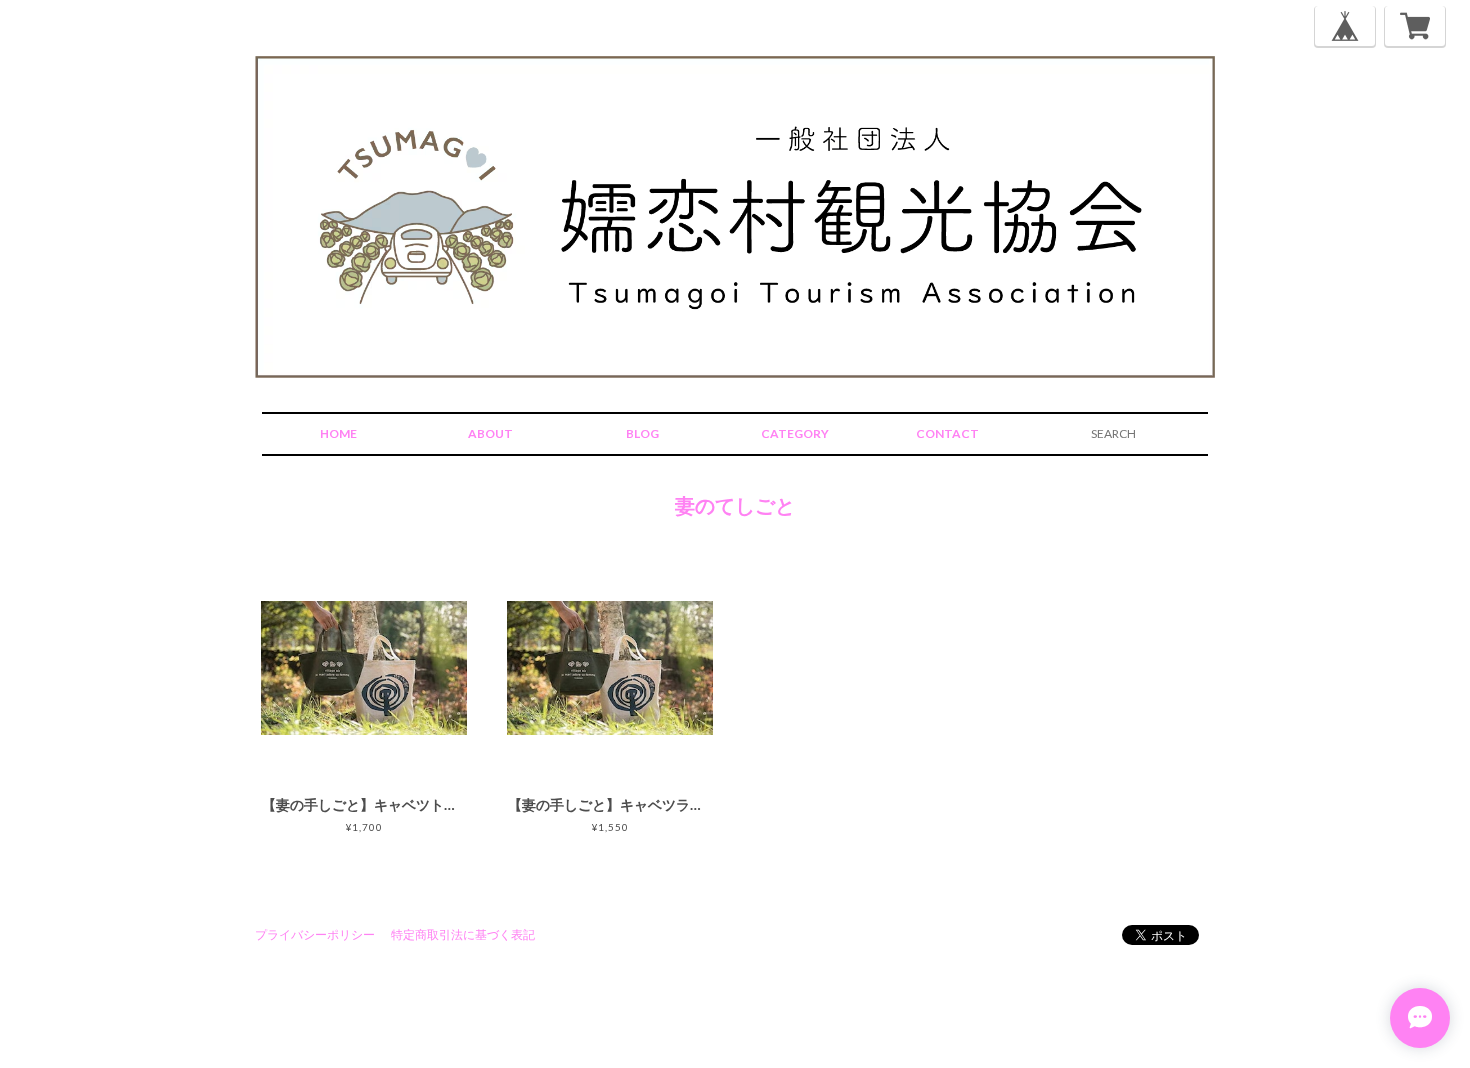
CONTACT (947, 433)
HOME (338, 433)
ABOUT (490, 433)
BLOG (642, 433)
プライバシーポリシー (315, 934)
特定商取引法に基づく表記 (463, 934)
